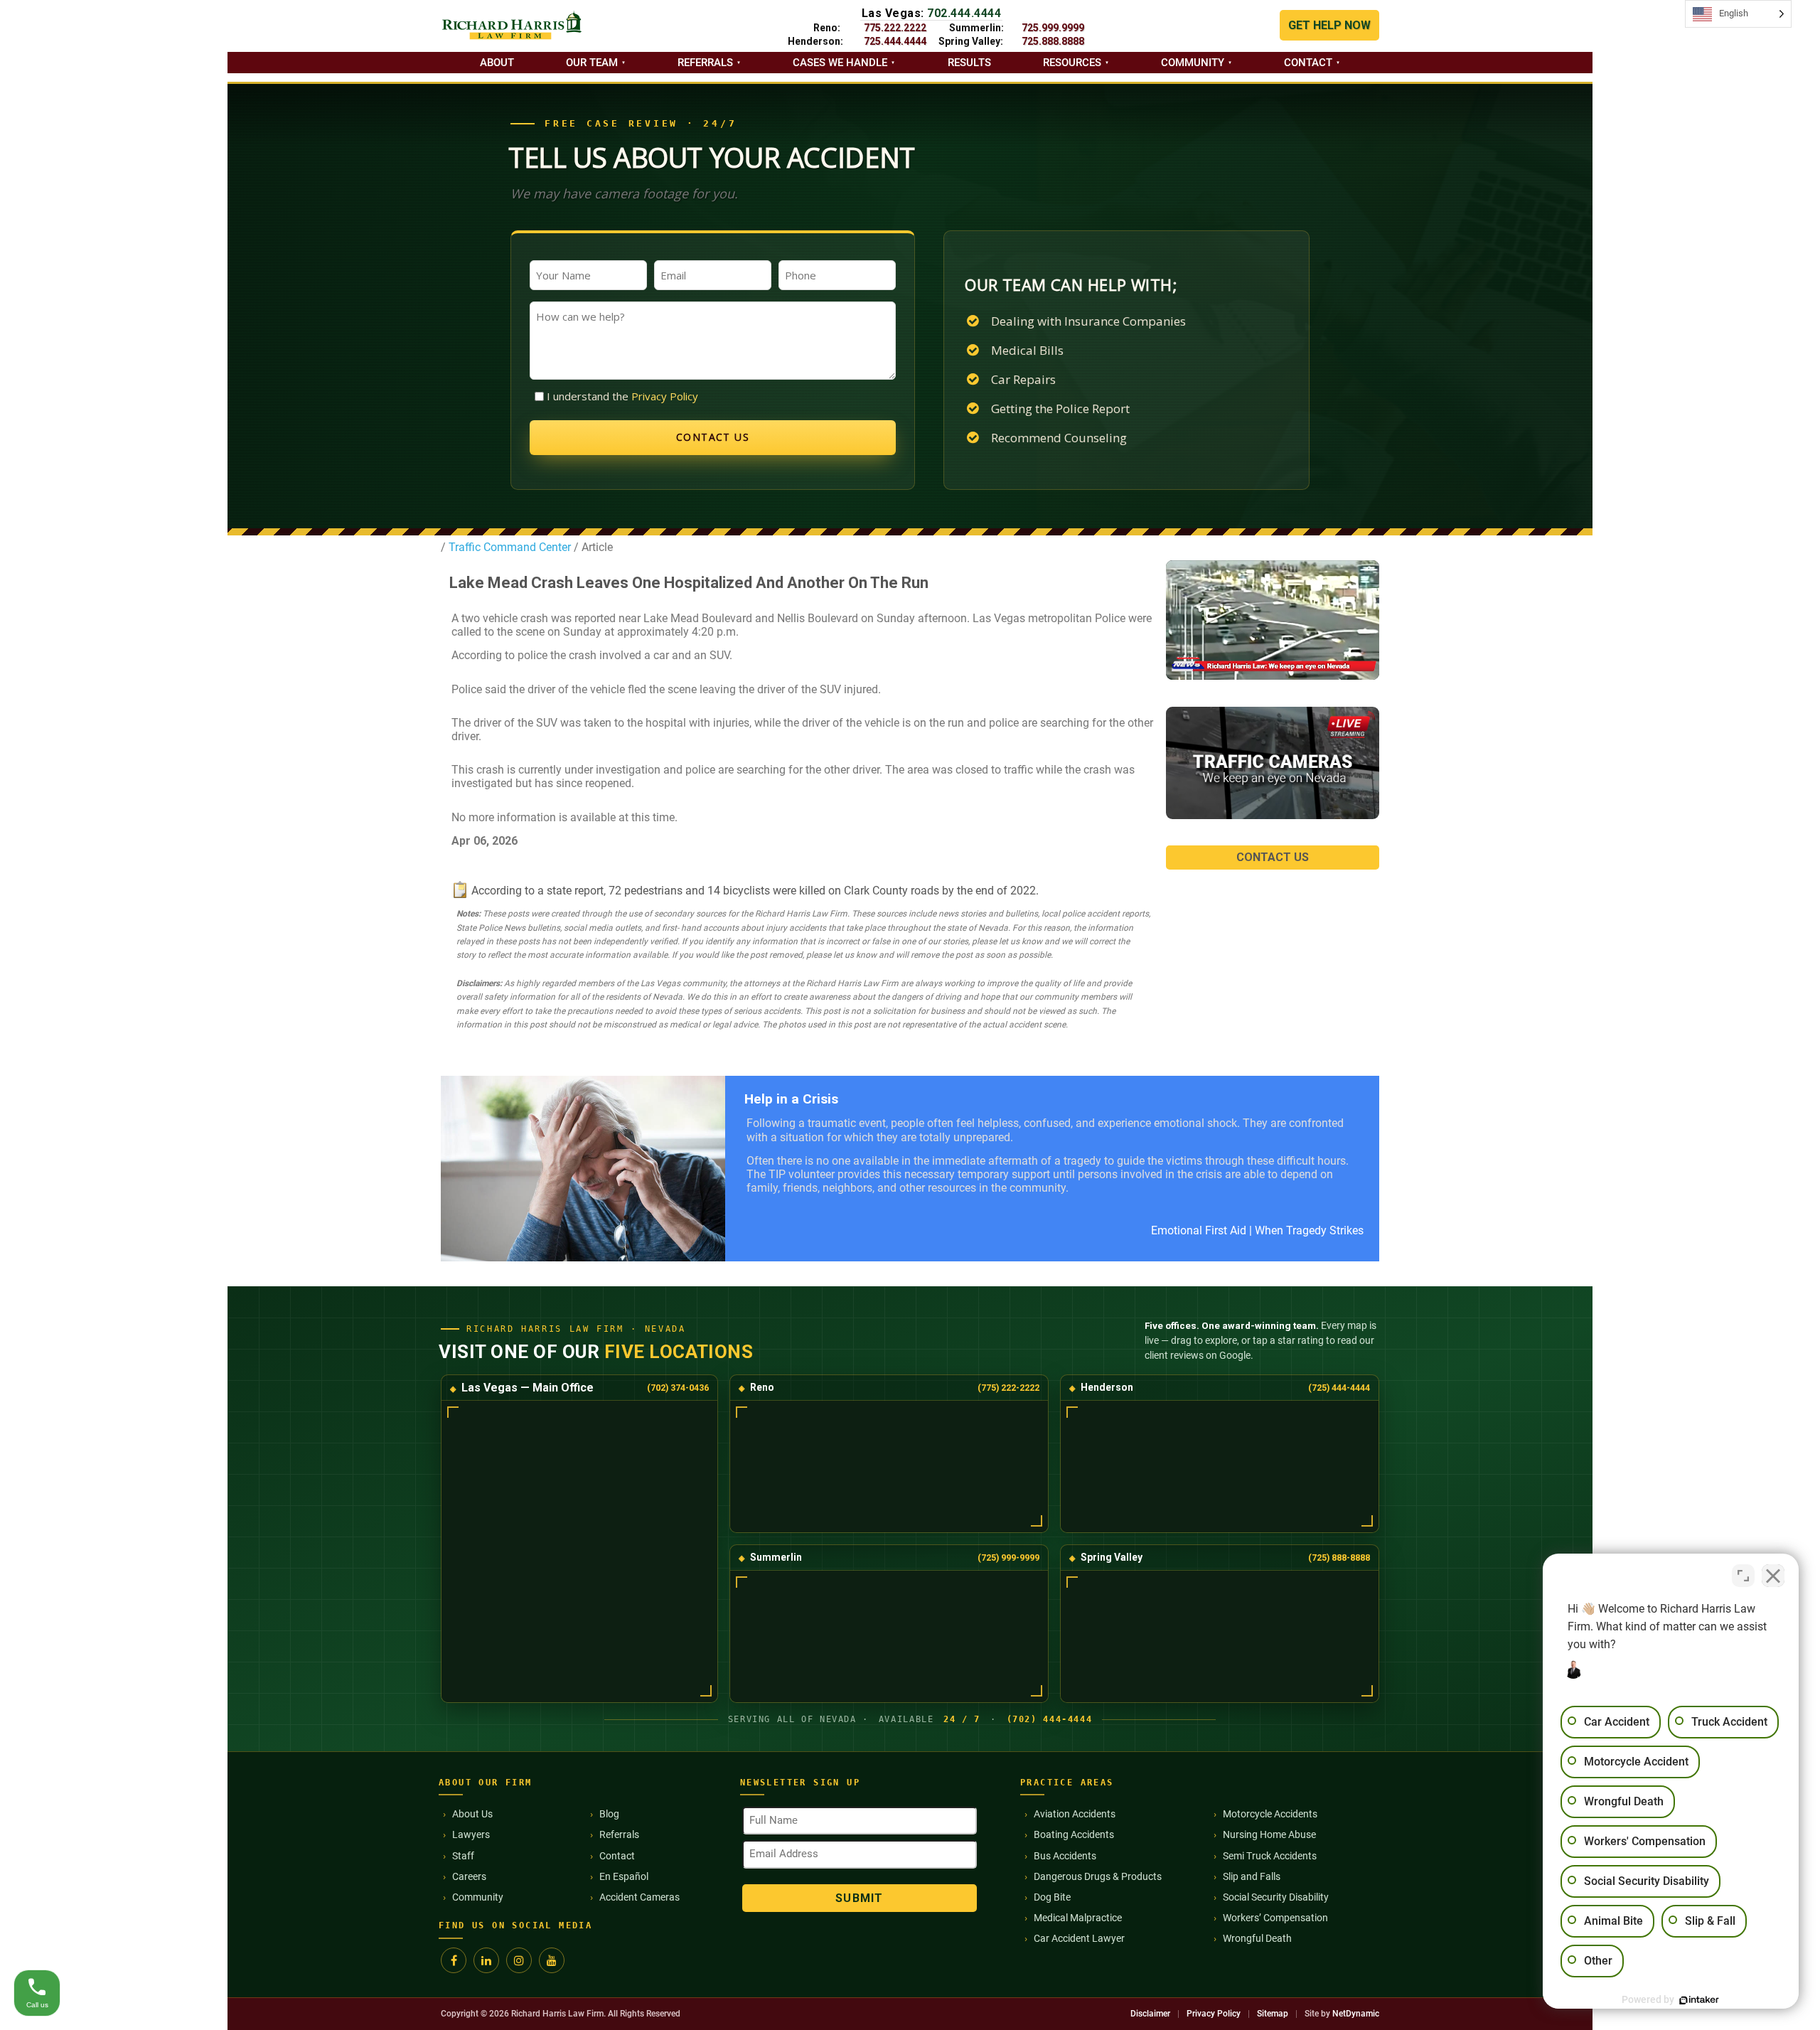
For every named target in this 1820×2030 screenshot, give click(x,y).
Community (1193, 63)
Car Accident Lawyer (1079, 1938)
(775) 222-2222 (1008, 1388)
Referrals (705, 63)
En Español (624, 1876)
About (497, 63)
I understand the (622, 396)
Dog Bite (1052, 1897)
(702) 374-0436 (678, 1388)
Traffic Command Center (508, 547)
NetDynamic (1356, 2014)
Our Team (592, 63)
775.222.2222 (895, 28)
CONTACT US (1273, 857)
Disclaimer (1150, 2014)
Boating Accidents (1074, 1834)
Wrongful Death (1257, 1938)
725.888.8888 (1053, 41)
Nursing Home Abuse (1269, 1834)
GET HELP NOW (1329, 25)
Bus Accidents (1065, 1856)
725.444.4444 (895, 41)
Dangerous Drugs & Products (1098, 1876)
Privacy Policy (665, 396)
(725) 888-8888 (1339, 1558)
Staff (463, 1856)
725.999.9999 (1053, 28)
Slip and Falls (1252, 1876)
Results (969, 63)
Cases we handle (840, 63)
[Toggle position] (1743, 1576)
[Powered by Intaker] (1699, 2000)
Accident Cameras (639, 1897)
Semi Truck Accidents (1270, 1856)
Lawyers (471, 1834)
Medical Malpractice (1078, 1918)
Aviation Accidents (1075, 1814)
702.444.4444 (964, 13)
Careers (469, 1876)
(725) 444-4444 (1339, 1388)
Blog (609, 1814)
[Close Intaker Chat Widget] (1773, 1576)
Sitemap (1273, 2014)
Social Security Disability (1276, 1897)
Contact (1308, 63)
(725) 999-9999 (1008, 1558)
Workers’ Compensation (1275, 1918)
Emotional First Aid (1199, 1230)
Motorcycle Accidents (1270, 1814)
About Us (472, 1814)
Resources (1072, 63)
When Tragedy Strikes (1309, 1230)
